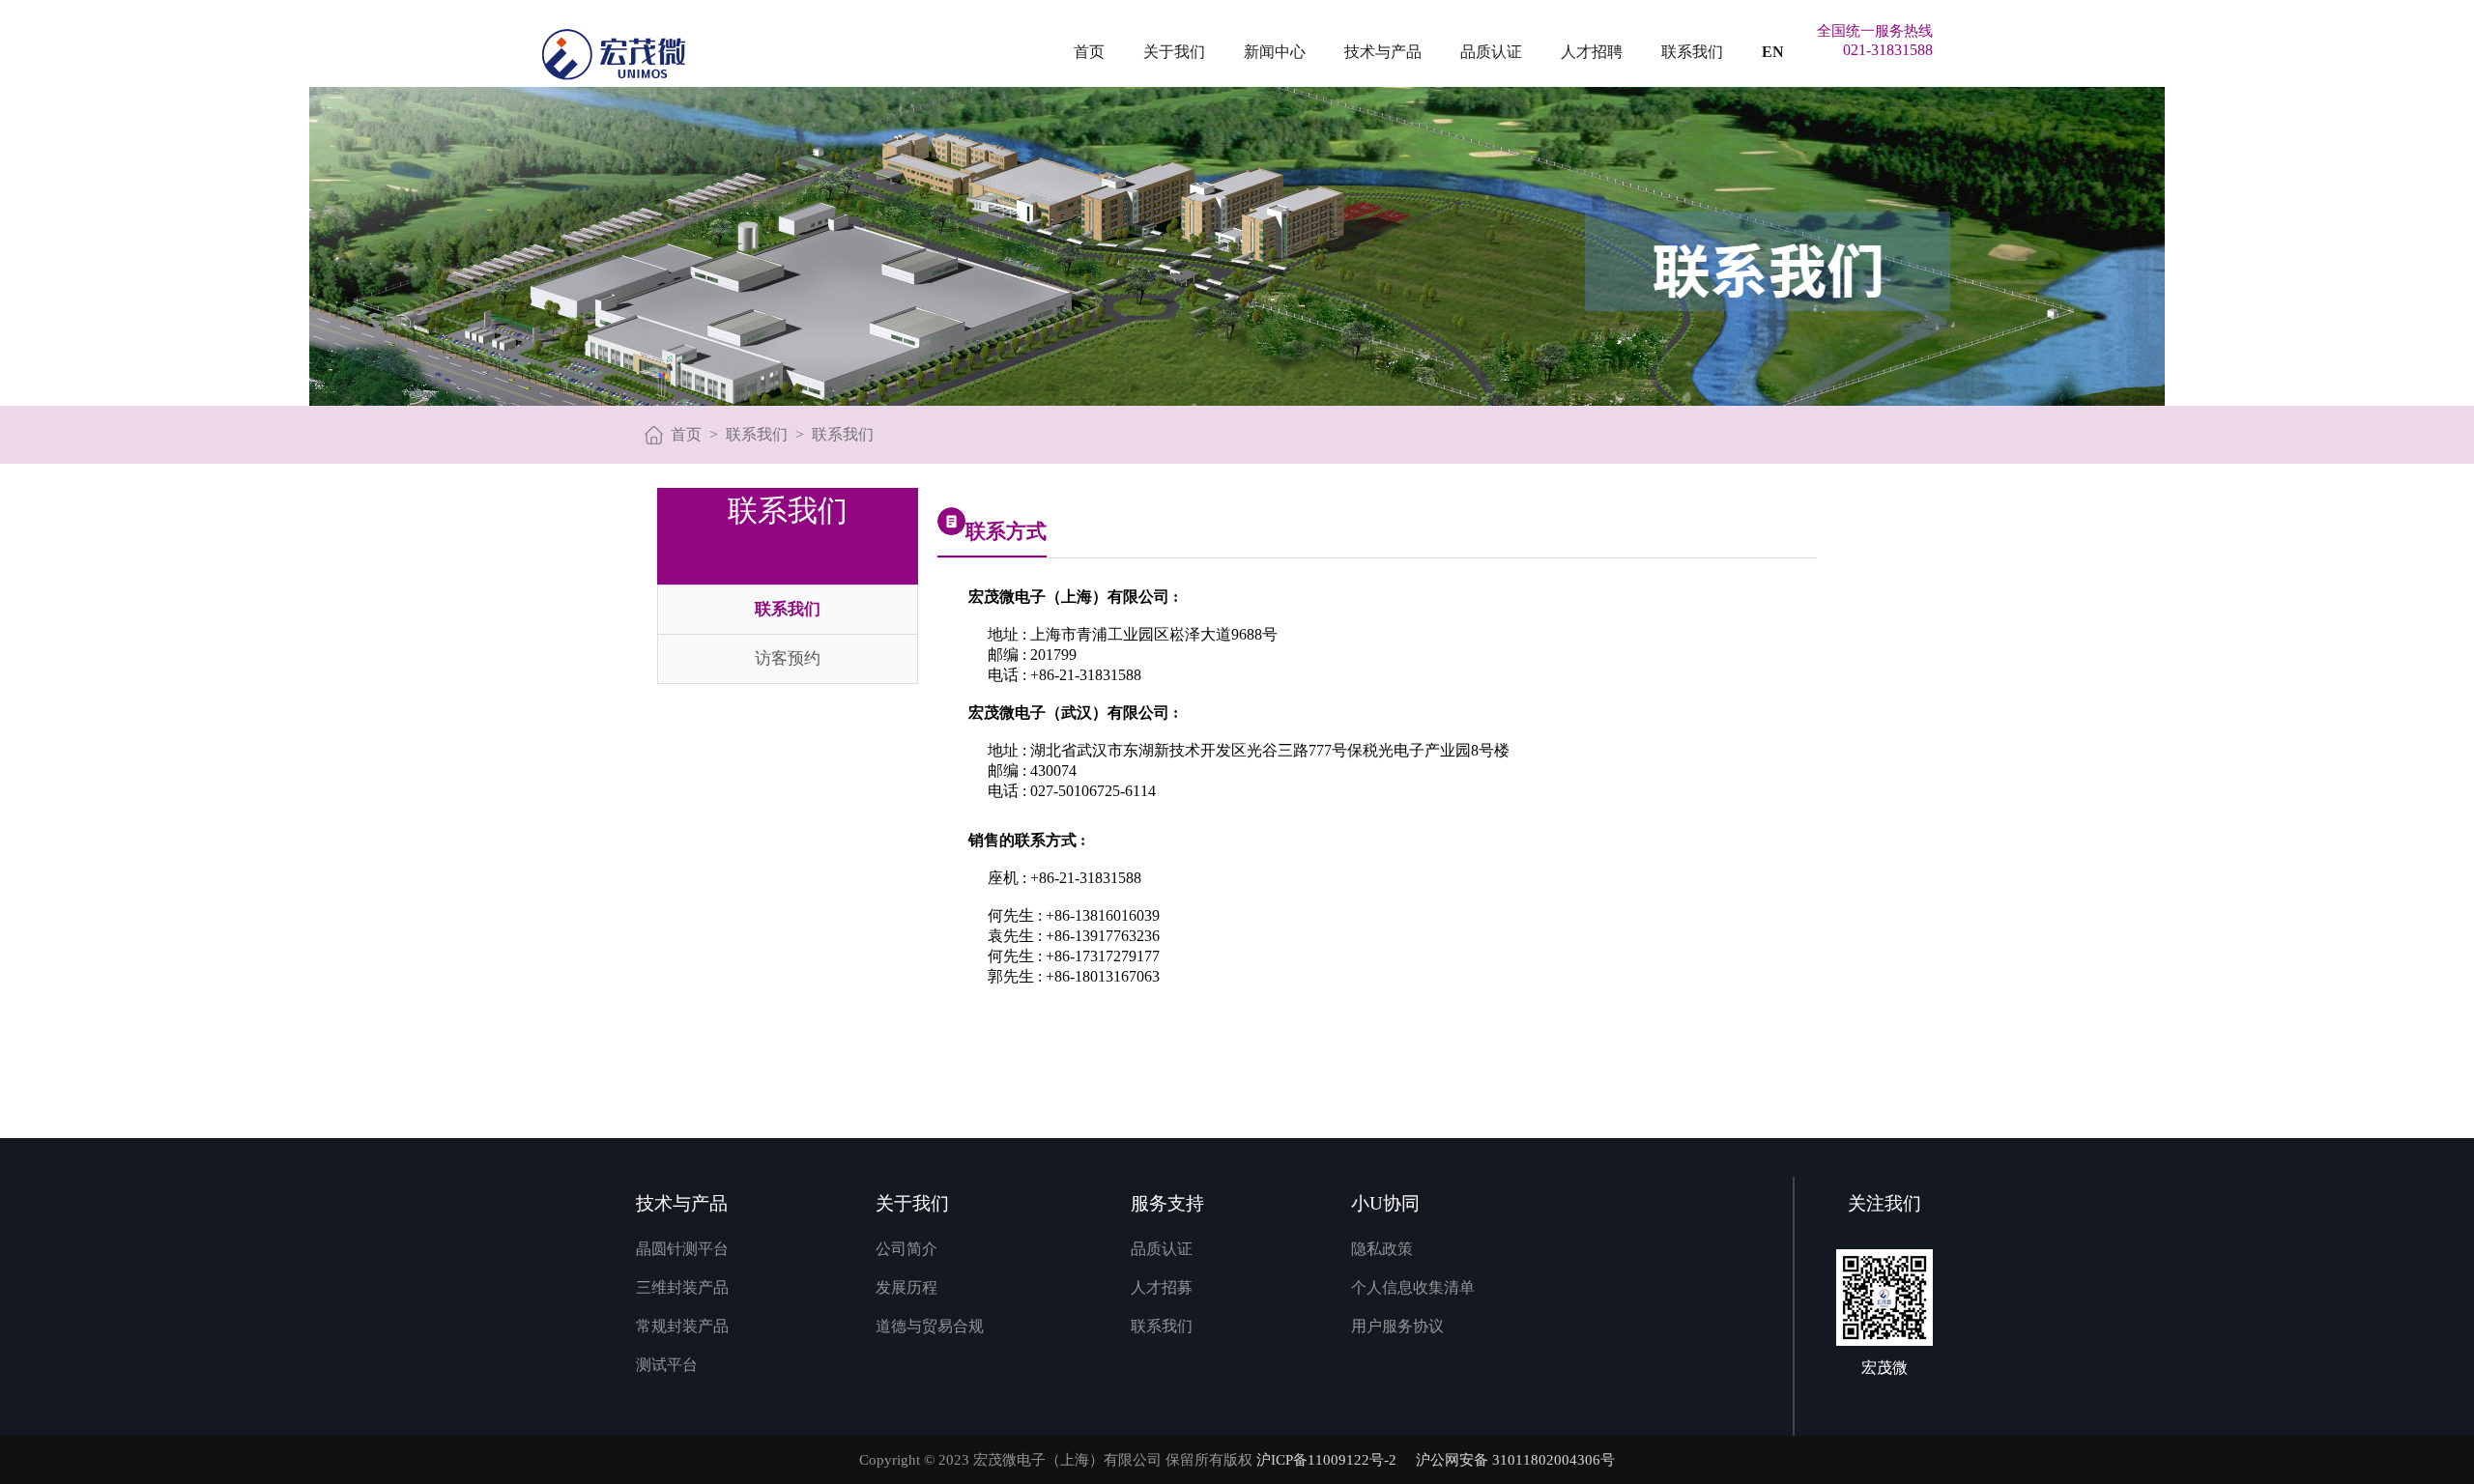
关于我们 (1174, 52)
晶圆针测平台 (682, 1249)
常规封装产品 (682, 1326)
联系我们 (1692, 52)
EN (1773, 52)
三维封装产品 (682, 1287)
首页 (1089, 52)
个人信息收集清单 (1413, 1287)
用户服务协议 (1397, 1326)
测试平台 (667, 1365)
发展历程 (906, 1287)
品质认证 (1491, 52)
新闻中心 (1275, 52)
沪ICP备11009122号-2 (1326, 1460)
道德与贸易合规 (930, 1326)
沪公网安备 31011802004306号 (1515, 1460)
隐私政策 (1382, 1249)
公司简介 (906, 1249)
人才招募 (1162, 1287)
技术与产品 (1383, 52)
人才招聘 (1592, 52)
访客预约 (788, 658)
